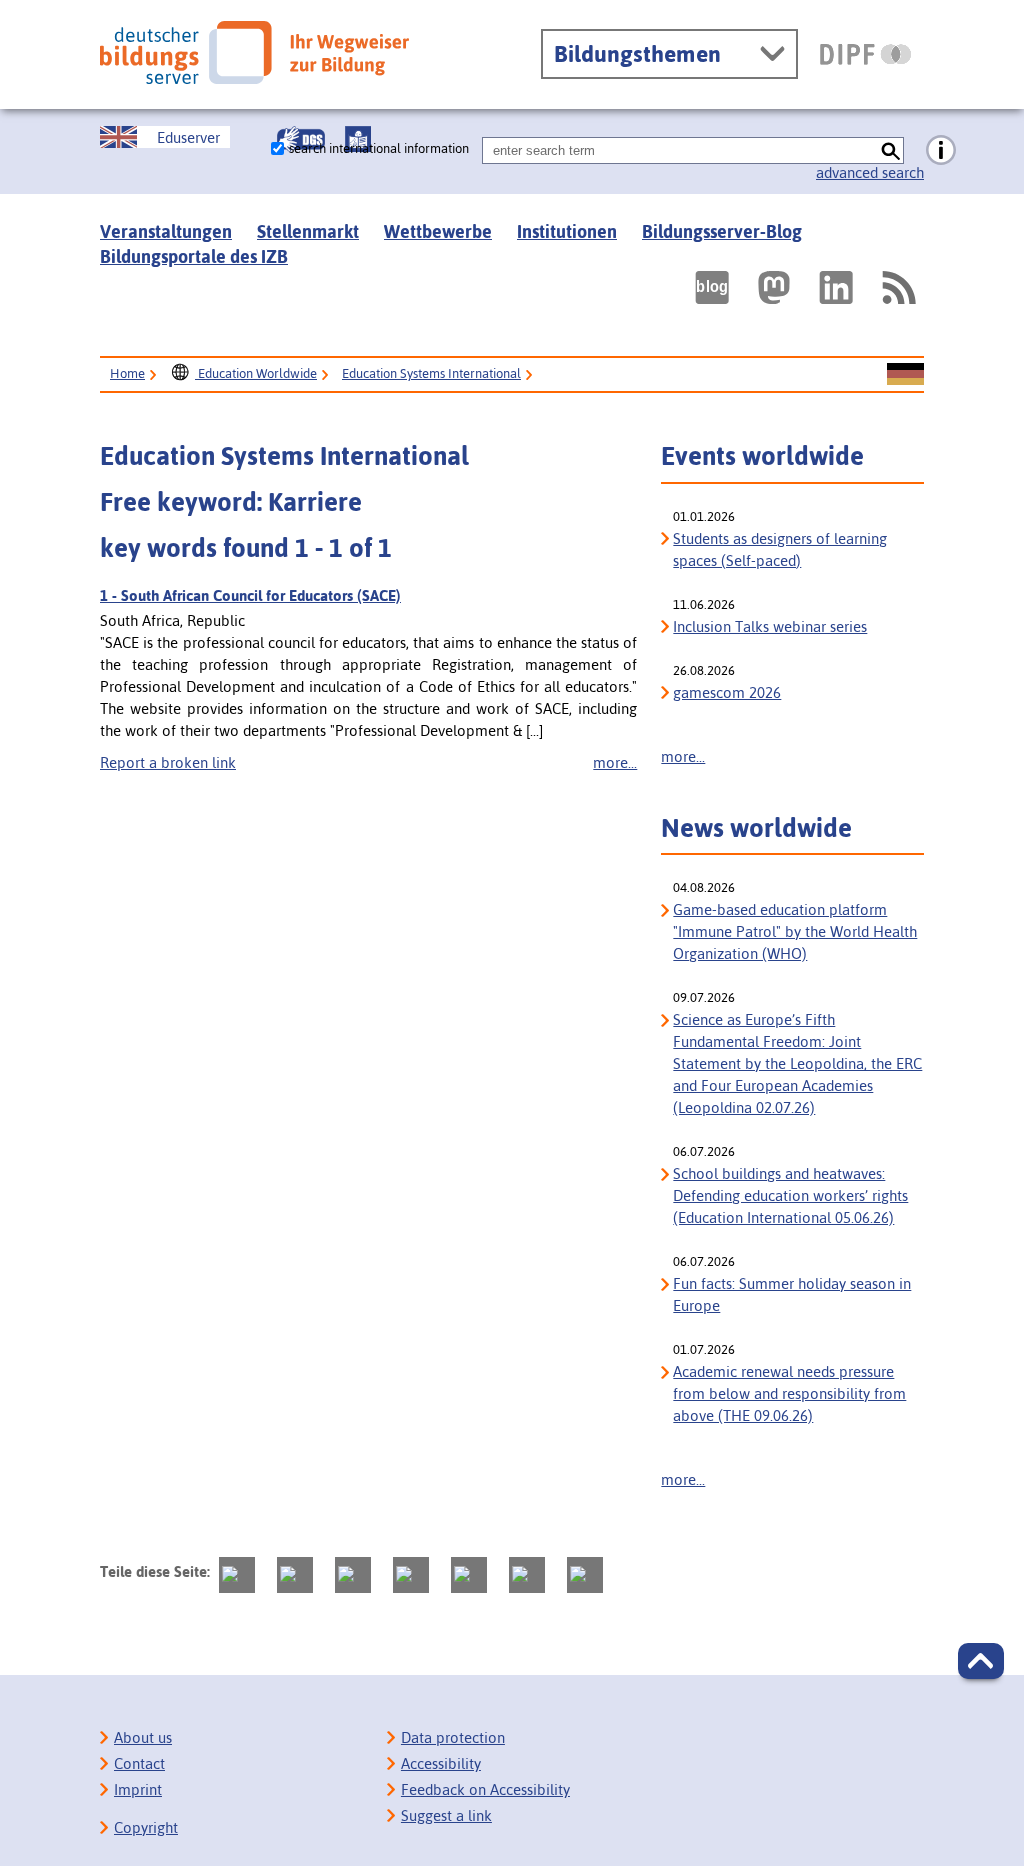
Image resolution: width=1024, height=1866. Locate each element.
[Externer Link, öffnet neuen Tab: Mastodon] (774, 287)
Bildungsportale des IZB (194, 256)
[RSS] (898, 287)
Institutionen (567, 231)
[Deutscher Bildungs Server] (254, 52)
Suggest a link (446, 1815)
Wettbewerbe (438, 231)
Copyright (146, 1827)
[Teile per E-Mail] (527, 1575)
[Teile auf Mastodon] (237, 1575)
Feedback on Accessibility (485, 1789)
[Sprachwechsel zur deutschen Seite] (905, 375)
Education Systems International (431, 373)
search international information (379, 148)
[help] (941, 151)
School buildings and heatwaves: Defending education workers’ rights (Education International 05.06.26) (790, 1195)
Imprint (138, 1789)
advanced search (870, 172)
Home (127, 373)
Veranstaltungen (166, 231)
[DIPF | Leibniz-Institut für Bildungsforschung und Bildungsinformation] (865, 54)
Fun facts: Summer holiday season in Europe (792, 1294)
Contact (139, 1763)
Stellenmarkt (308, 231)
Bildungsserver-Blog (722, 231)
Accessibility (441, 1763)
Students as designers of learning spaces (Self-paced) (780, 549)
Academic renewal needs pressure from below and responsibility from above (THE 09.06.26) (789, 1393)
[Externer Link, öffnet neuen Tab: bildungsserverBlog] (712, 287)
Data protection (453, 1737)
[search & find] (890, 150)
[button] (981, 1661)
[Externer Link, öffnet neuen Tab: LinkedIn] (836, 287)
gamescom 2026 (727, 692)
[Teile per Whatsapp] (411, 1575)
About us (143, 1737)
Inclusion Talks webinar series (770, 626)
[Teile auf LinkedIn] (469, 1575)
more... (615, 762)
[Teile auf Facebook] (295, 1575)
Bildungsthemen (637, 54)
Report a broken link (168, 762)
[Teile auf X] (353, 1575)
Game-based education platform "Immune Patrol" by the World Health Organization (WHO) (795, 931)
